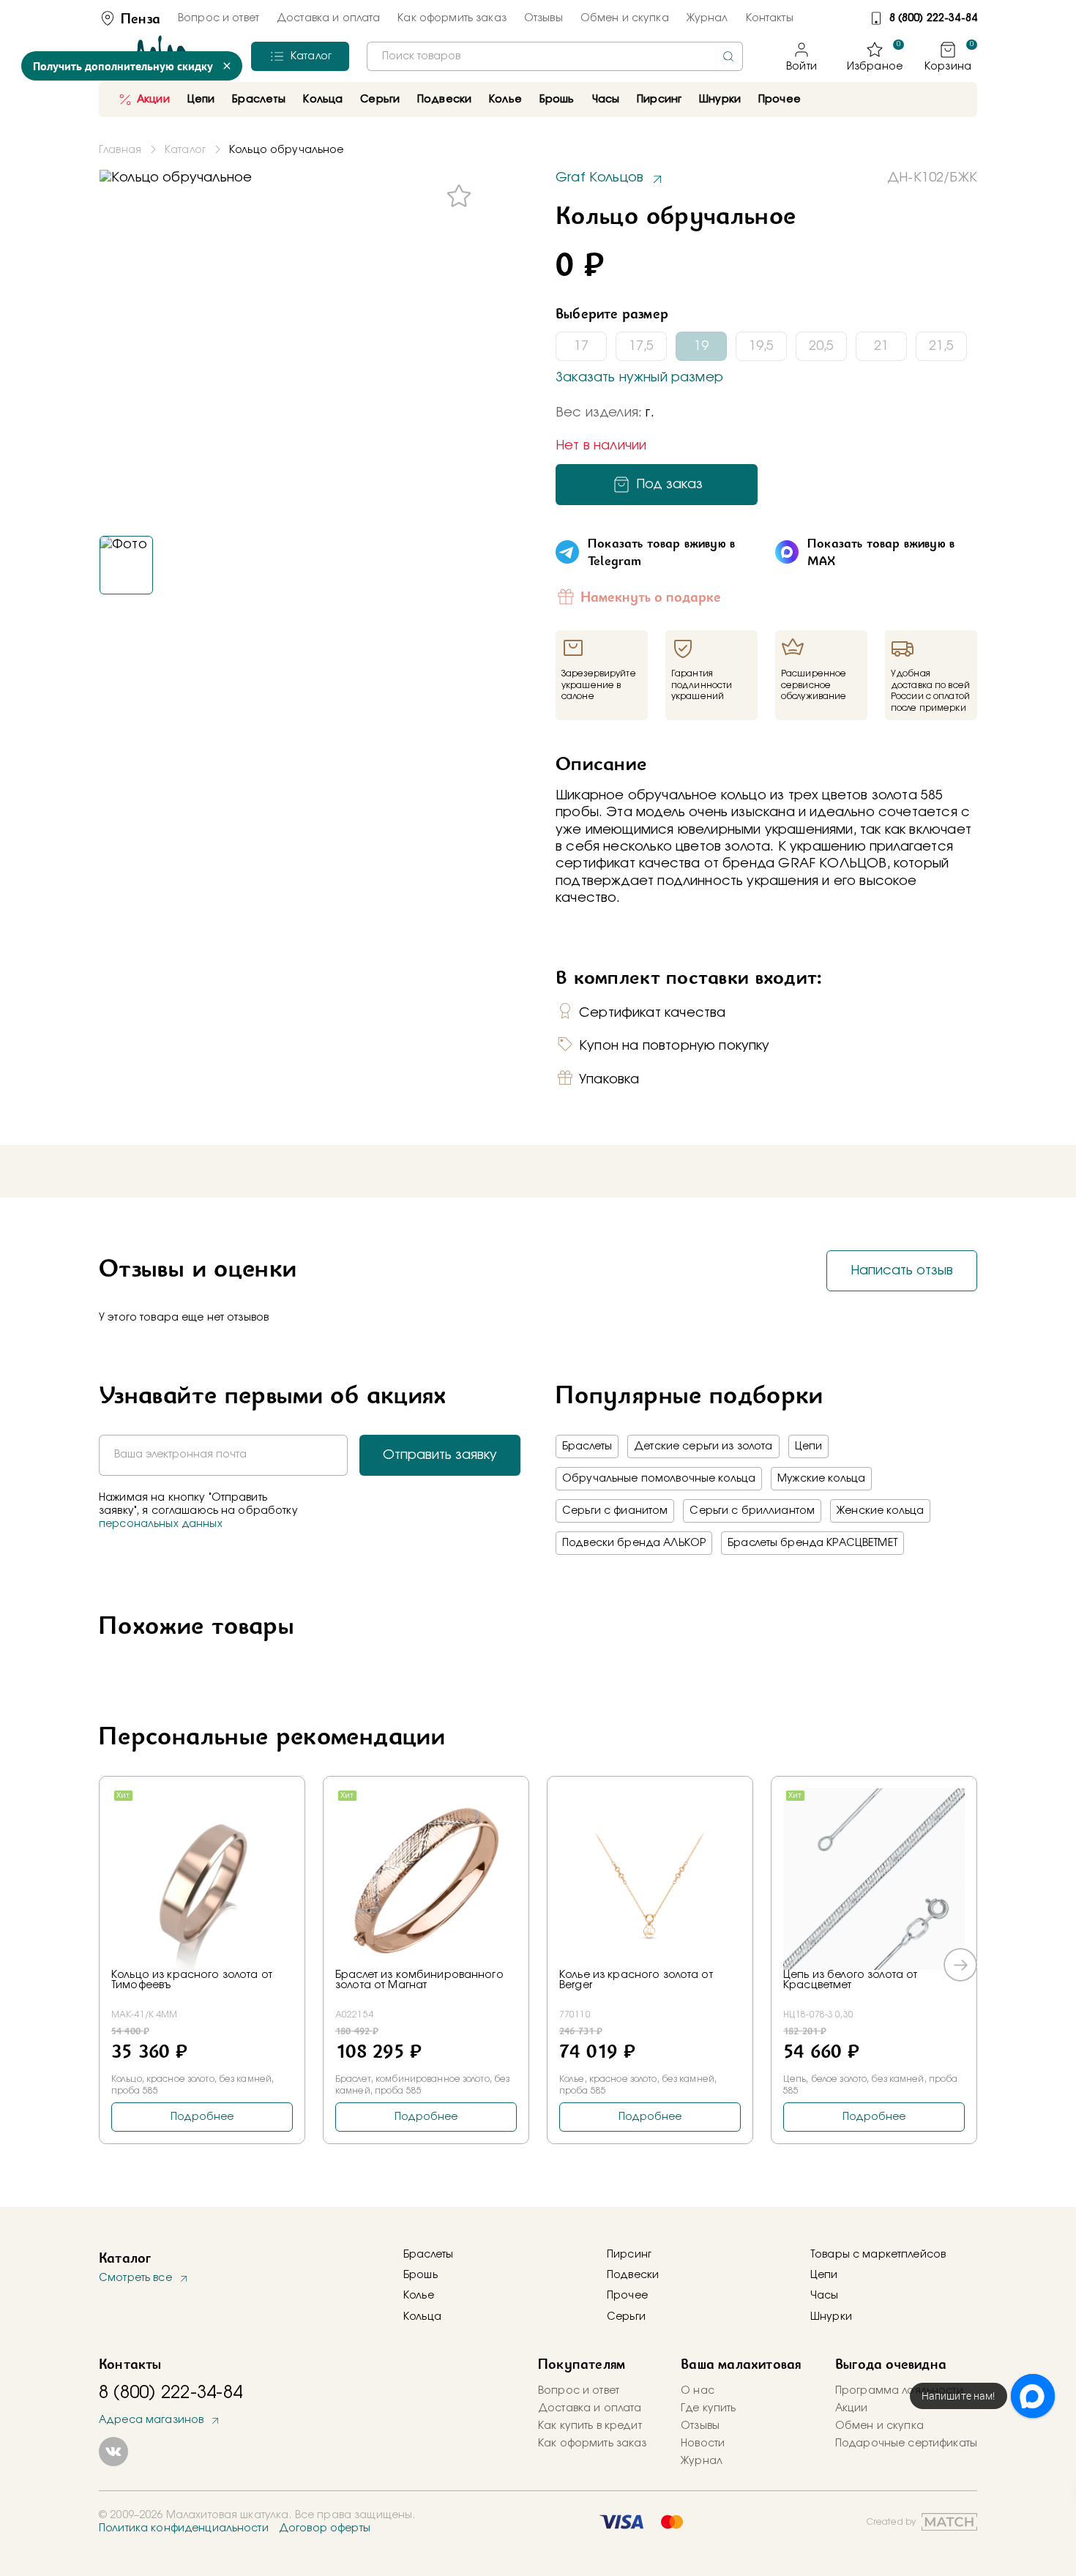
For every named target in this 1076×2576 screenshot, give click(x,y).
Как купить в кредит (590, 2426)
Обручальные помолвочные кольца (659, 1479)
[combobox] (555, 56)
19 (701, 346)
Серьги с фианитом (615, 1511)
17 (581, 346)
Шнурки (720, 100)
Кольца (422, 2317)
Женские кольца (880, 1511)
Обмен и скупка (625, 18)
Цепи (809, 1446)
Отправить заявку (440, 1455)
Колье (419, 2296)
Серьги (626, 2317)
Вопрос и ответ (218, 18)
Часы (825, 2296)
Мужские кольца (821, 1479)
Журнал (707, 18)
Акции (153, 100)
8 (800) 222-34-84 (933, 18)
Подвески (633, 2275)
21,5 (941, 346)
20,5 (821, 346)
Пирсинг (659, 100)
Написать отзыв (902, 1271)
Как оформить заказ (452, 18)
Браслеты (587, 1446)
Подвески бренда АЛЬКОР (634, 1543)
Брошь (421, 2275)
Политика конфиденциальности (184, 2528)
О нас (698, 2391)
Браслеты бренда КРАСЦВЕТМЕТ (812, 1543)
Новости (703, 2444)
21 (881, 346)
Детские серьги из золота (703, 1446)
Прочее (780, 100)
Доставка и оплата (328, 18)
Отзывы (543, 18)
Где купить (708, 2408)
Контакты (770, 18)
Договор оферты (325, 2528)
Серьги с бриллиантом (752, 1511)
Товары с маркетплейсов (878, 2255)
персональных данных (161, 1524)
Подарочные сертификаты (906, 2444)
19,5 (761, 346)
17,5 (641, 346)
